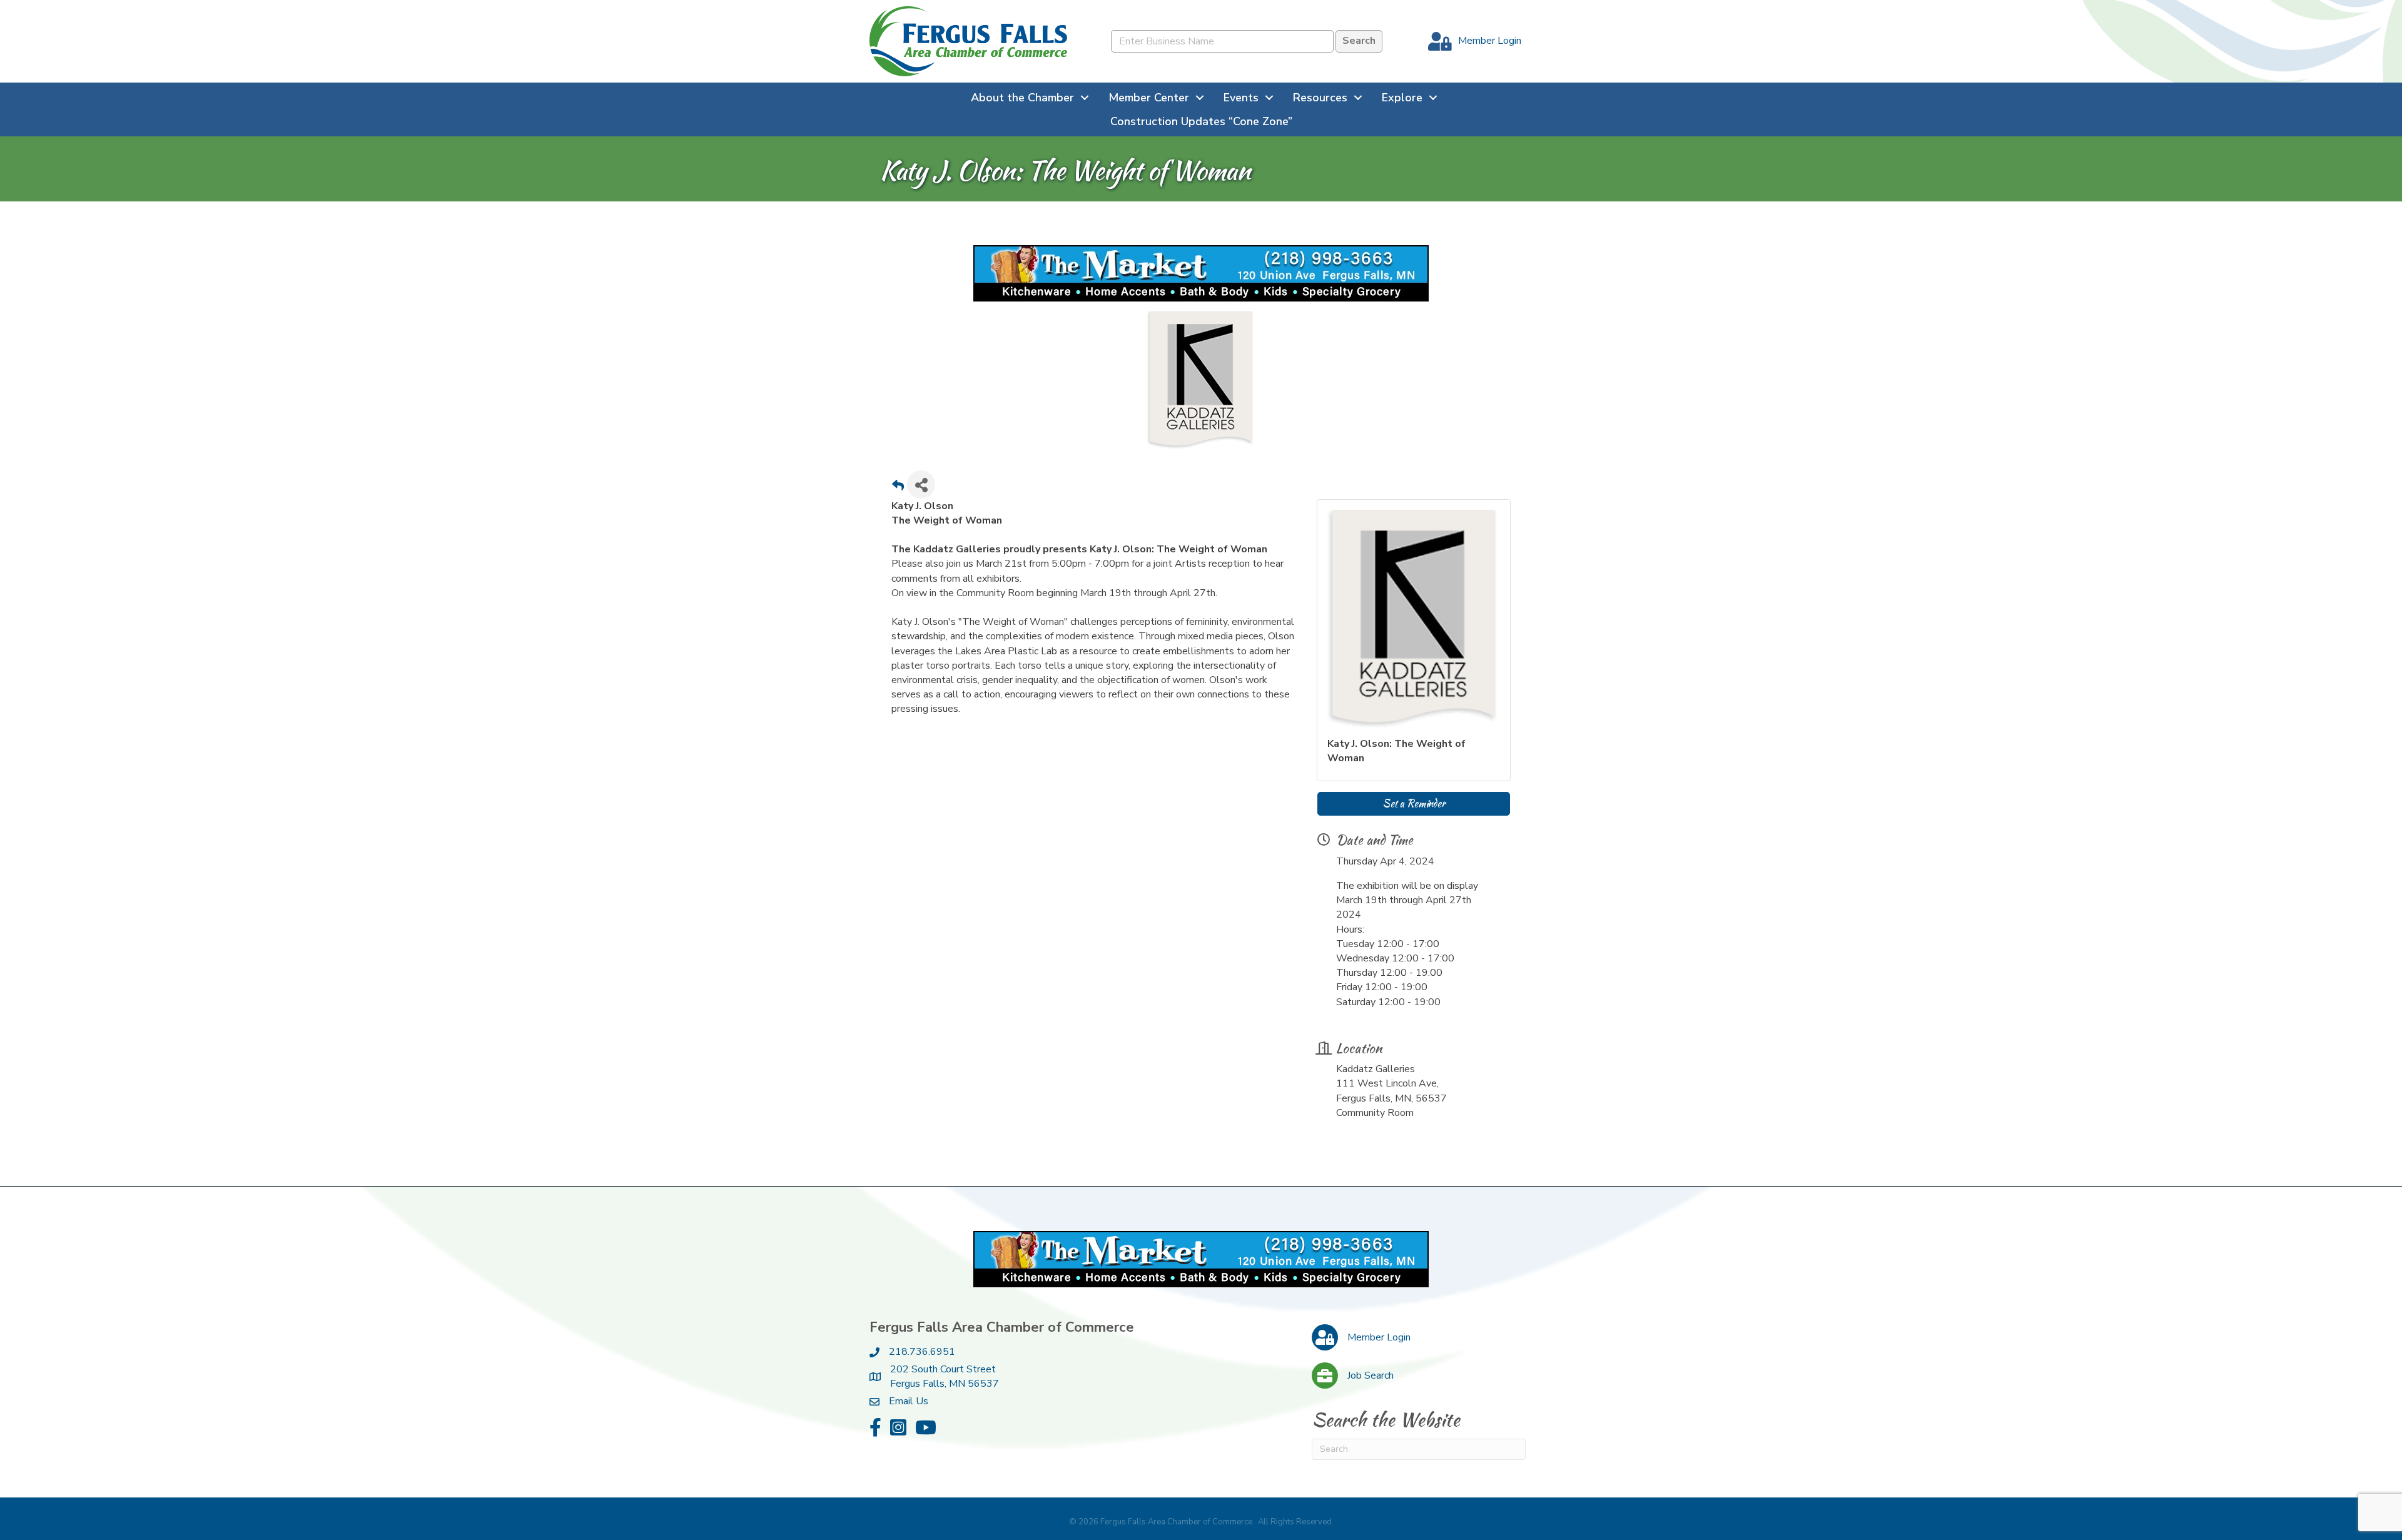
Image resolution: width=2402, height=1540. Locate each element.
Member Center (1149, 98)
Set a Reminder (1414, 803)
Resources (1320, 98)
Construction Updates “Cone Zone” (1201, 121)
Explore (1402, 98)
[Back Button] (898, 488)
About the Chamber (1022, 98)
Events (1241, 98)
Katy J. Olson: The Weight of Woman (1396, 751)
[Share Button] (921, 484)
